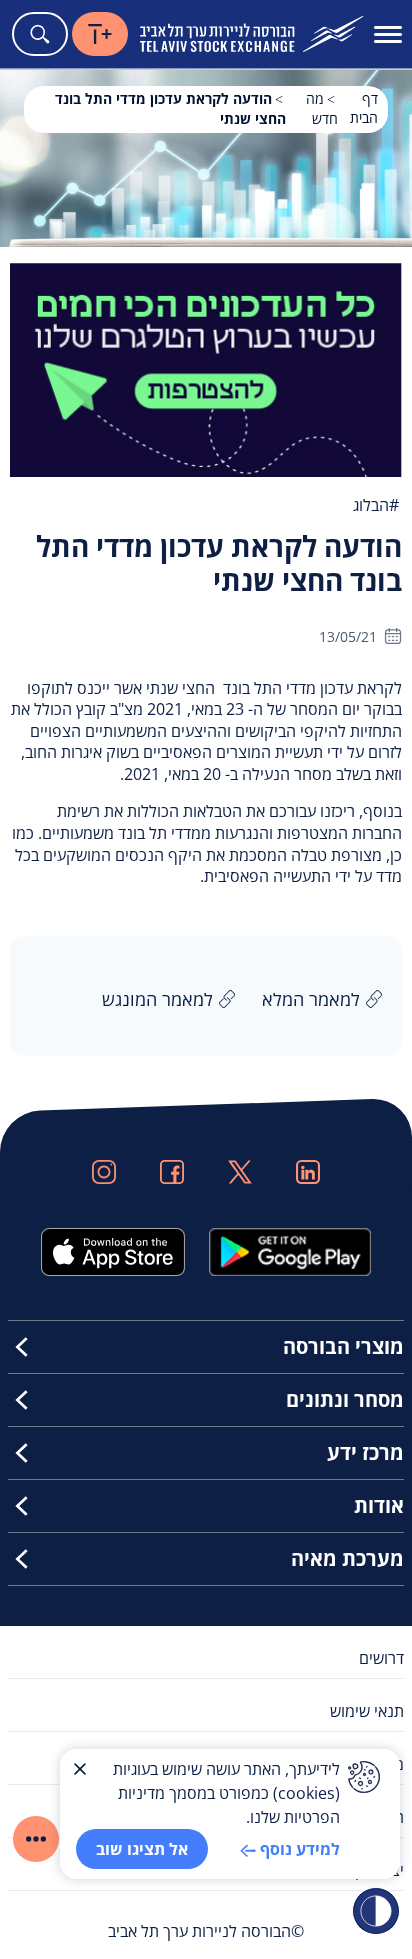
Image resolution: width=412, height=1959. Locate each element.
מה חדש (322, 108)
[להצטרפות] (206, 368)
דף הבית (364, 108)
